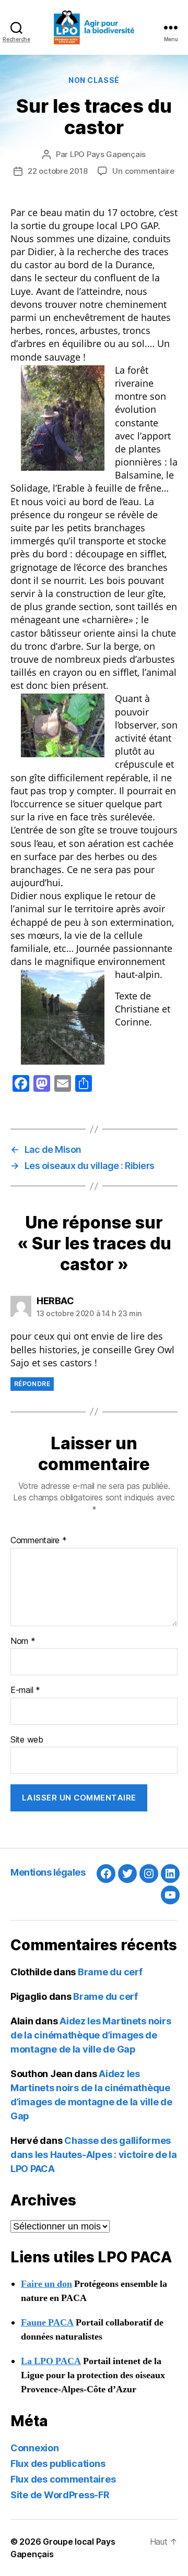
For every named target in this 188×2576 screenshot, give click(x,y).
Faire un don (46, 2284)
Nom (23, 1641)
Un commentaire (143, 171)
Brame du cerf (110, 1972)
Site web (27, 1740)
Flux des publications (58, 2464)
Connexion (35, 2448)
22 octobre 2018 (57, 171)
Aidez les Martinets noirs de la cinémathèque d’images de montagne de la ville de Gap (91, 2035)
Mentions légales (48, 1872)
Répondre (32, 1384)
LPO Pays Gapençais (108, 154)
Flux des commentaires (63, 2479)
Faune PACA (47, 2323)
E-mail (25, 1690)
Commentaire (39, 1541)
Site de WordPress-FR (60, 2495)
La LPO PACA (51, 2361)
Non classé (94, 80)
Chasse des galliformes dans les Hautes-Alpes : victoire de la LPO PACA (94, 2155)
